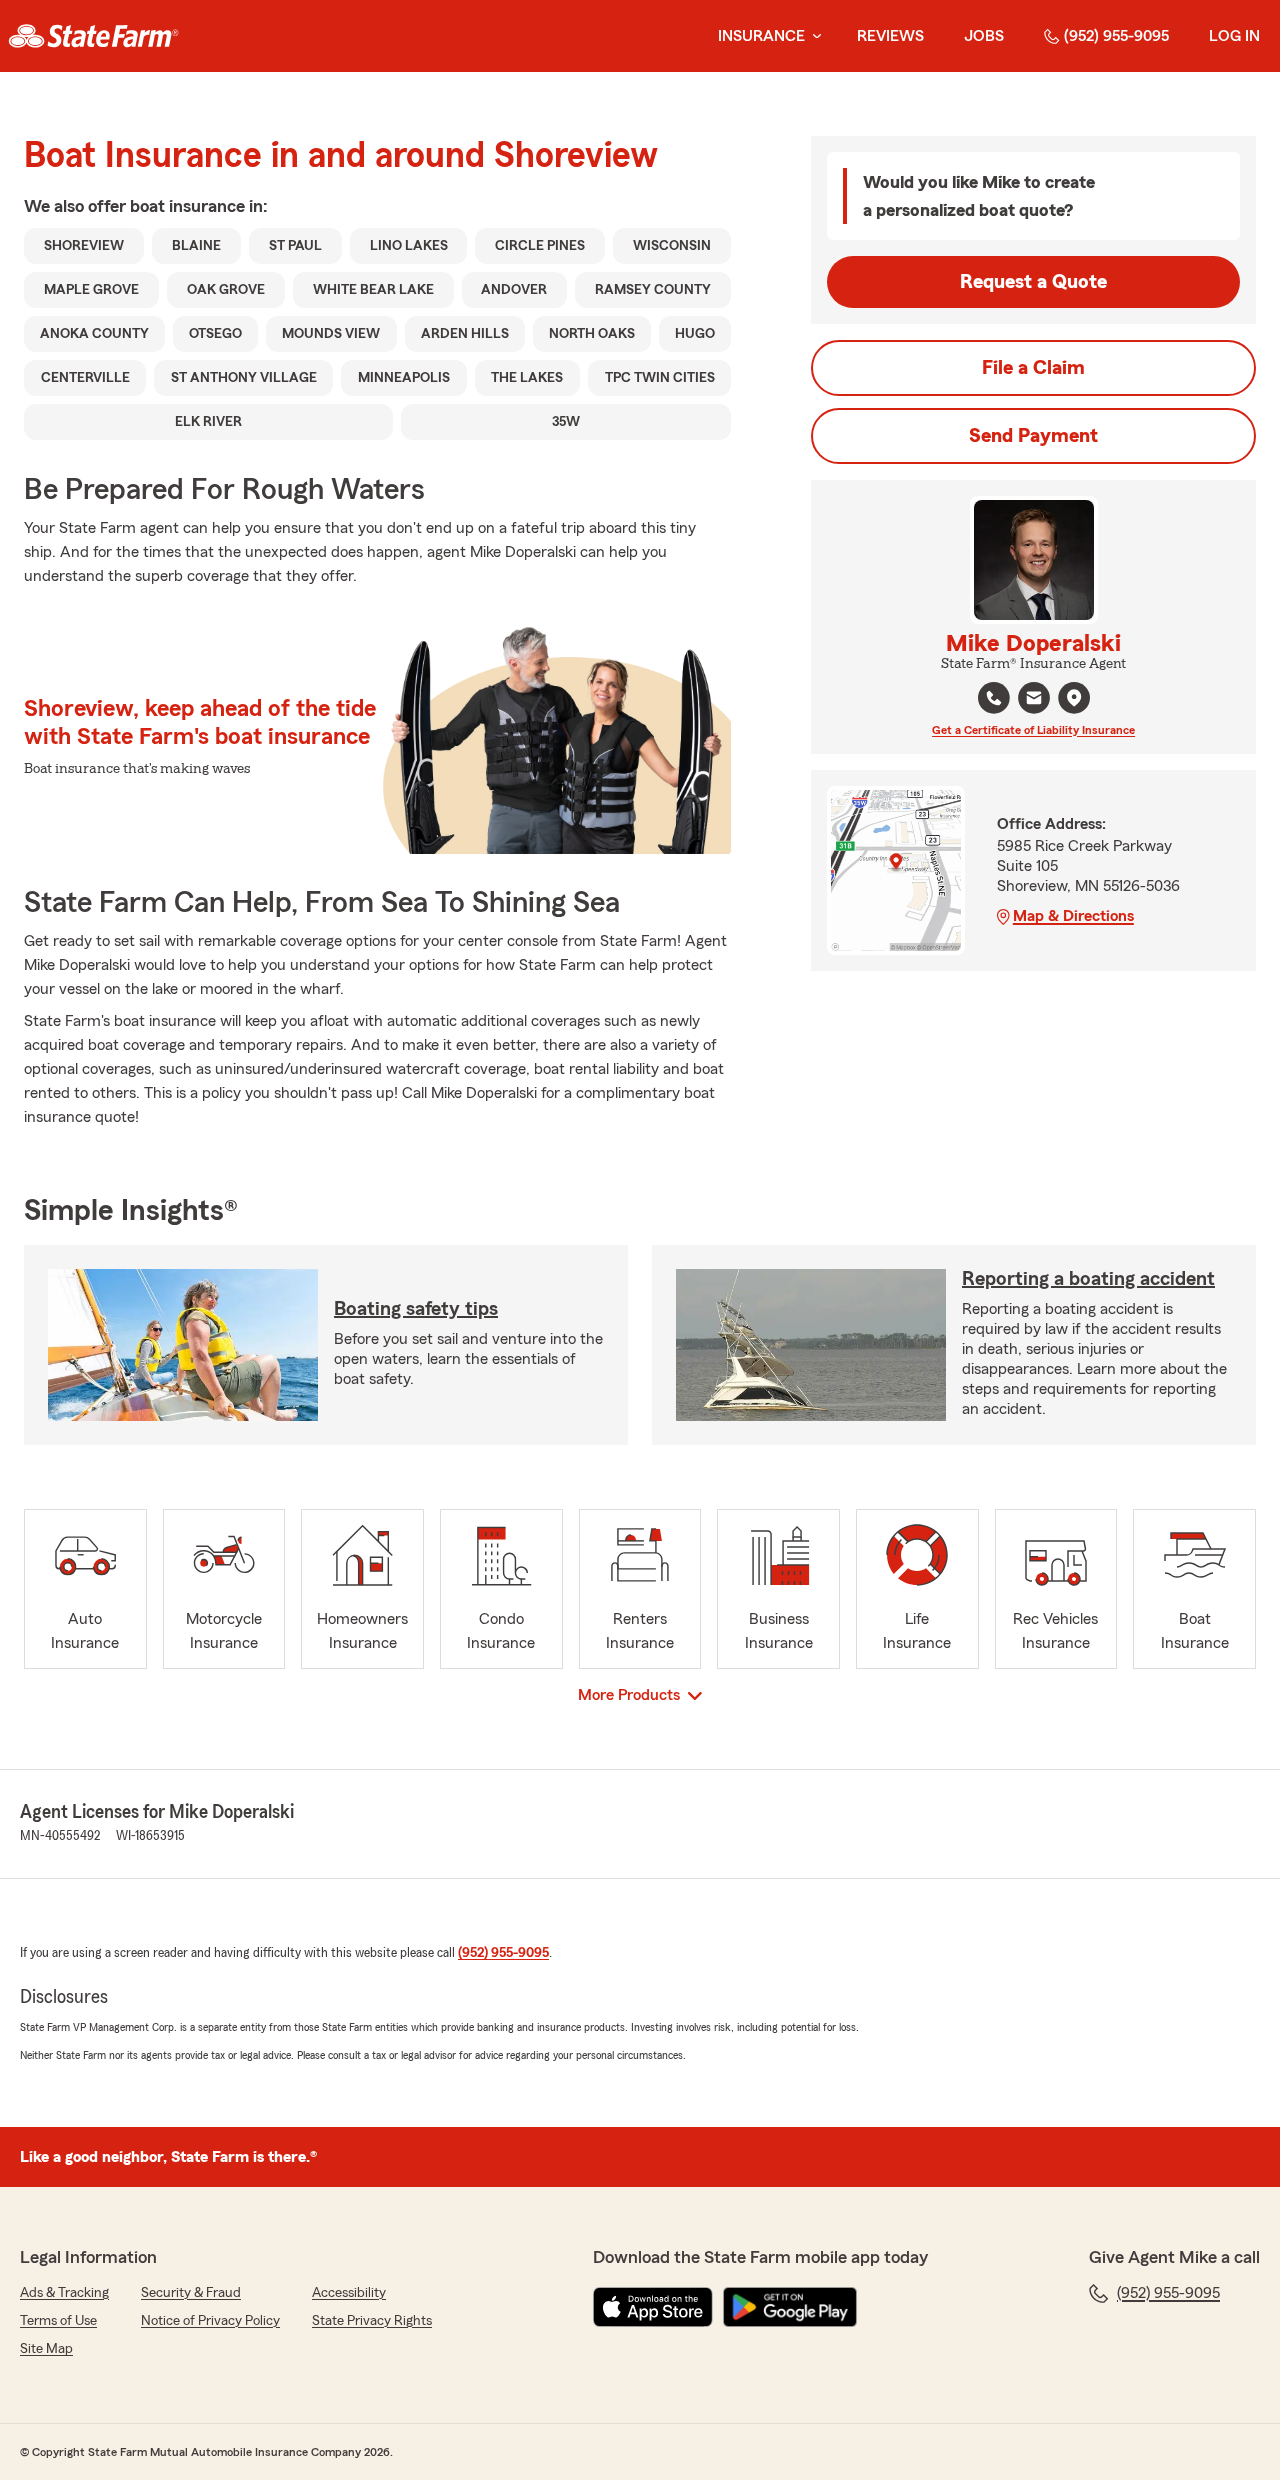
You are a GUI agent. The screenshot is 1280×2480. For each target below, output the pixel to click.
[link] (93, 36)
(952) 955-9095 (1116, 36)
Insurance (761, 36)
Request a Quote (1033, 282)
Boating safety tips (416, 1309)
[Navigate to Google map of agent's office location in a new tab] (1074, 698)
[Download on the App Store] (653, 2307)
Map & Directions (1073, 916)
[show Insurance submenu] (813, 36)
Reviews (890, 36)
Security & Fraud (191, 2293)
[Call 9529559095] (994, 698)
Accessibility (349, 2293)
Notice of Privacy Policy (210, 2321)
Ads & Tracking (64, 2293)
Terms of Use (58, 2321)
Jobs (984, 36)
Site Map (46, 2349)
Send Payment (1033, 436)
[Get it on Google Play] (790, 2307)
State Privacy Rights (372, 2321)
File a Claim (1033, 368)
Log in (1234, 36)
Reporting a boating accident (1088, 1279)
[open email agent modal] (1034, 700)
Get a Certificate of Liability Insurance (1033, 730)
